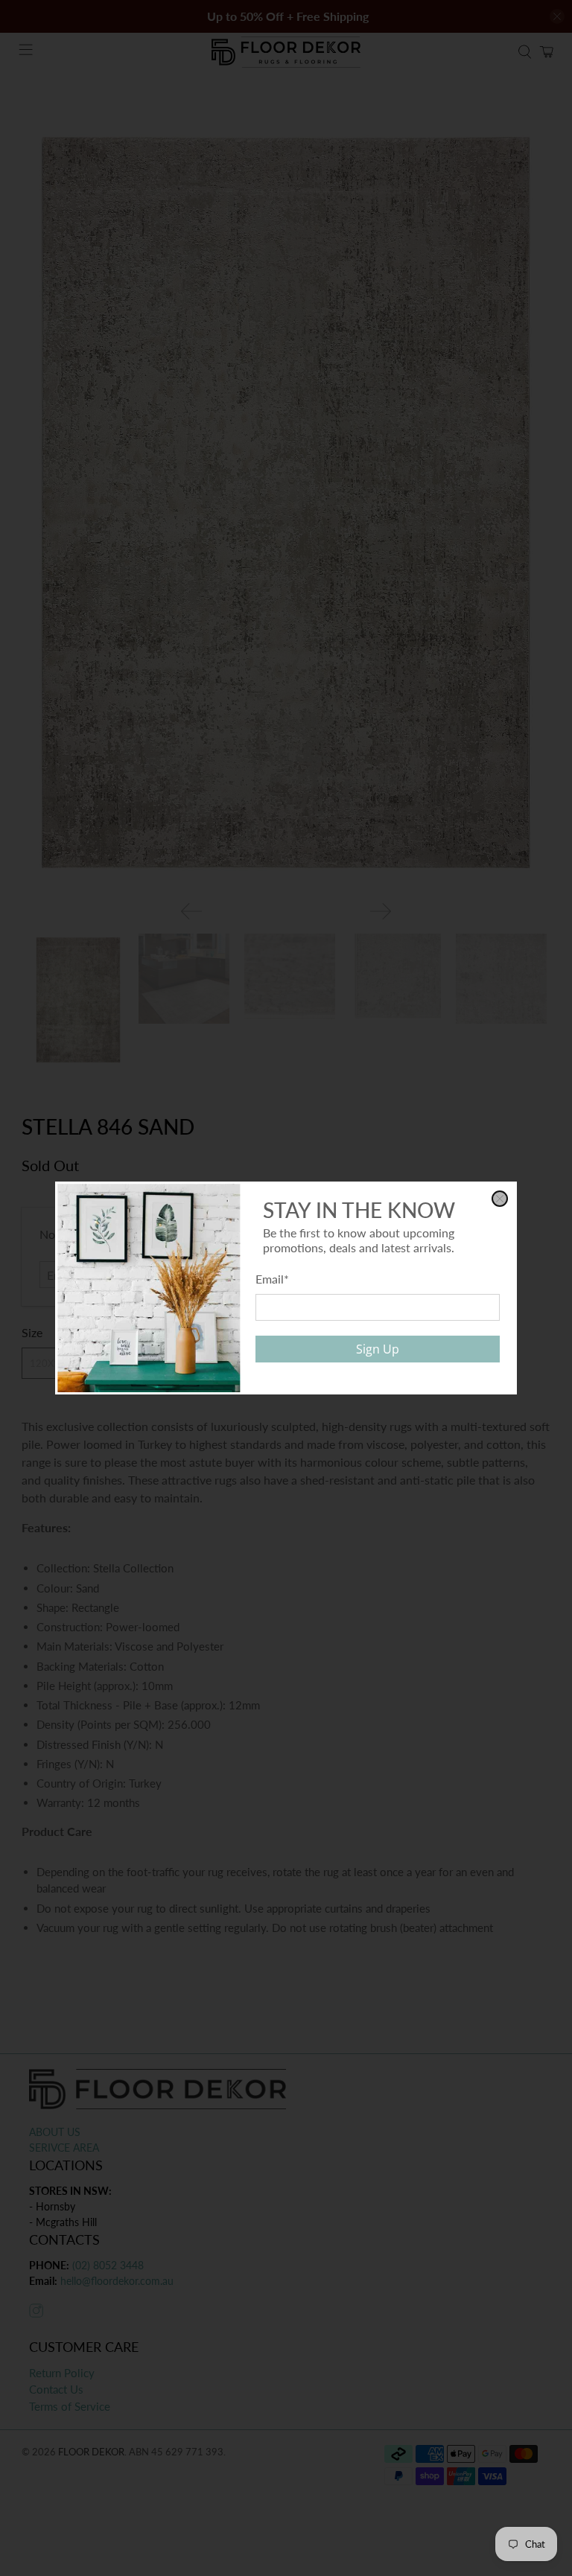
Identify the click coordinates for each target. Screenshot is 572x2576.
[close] (500, 1199)
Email (272, 1279)
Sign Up (378, 1349)
